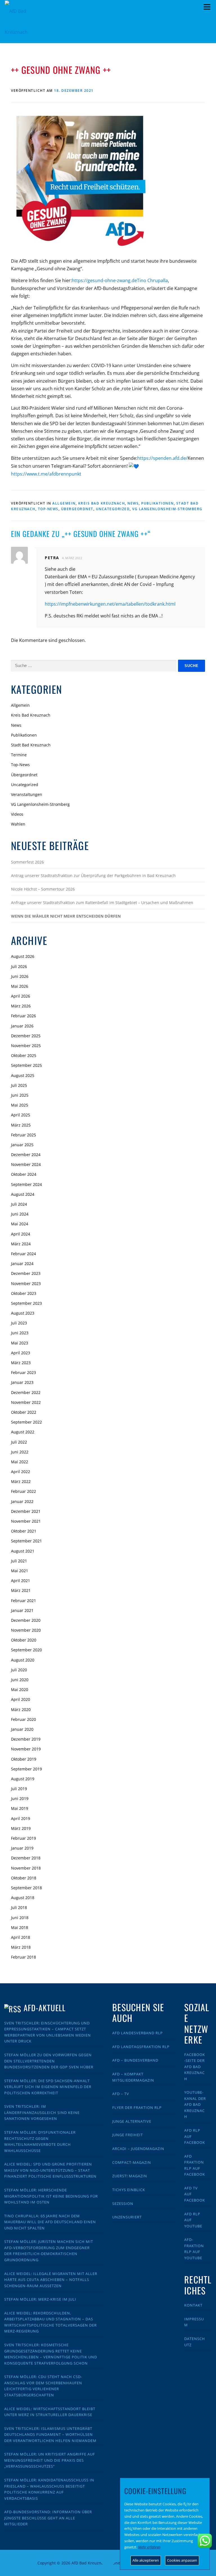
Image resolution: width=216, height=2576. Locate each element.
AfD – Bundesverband (135, 2060)
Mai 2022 (20, 1462)
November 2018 (26, 1868)
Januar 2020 (22, 1729)
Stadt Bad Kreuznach (31, 745)
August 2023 (23, 1313)
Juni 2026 (20, 976)
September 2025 (26, 1065)
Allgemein (64, 503)
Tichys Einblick (129, 2190)
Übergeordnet (77, 509)
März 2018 (21, 1947)
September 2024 (26, 1184)
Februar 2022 (23, 1491)
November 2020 (26, 1630)
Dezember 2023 (26, 1273)
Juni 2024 (20, 1214)
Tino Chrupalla (152, 280)
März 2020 (21, 1709)
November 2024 (26, 1164)
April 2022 (21, 1472)
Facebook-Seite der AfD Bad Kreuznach (195, 2067)
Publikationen (157, 503)
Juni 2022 (20, 1452)
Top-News (48, 509)
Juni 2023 (20, 1333)
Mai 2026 (20, 986)
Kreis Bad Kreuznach (102, 503)
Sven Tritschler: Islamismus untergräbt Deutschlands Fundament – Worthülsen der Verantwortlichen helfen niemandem (50, 2435)
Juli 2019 (19, 1789)
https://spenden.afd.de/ (162, 458)
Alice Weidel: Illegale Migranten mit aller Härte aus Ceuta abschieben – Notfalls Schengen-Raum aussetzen (51, 2280)
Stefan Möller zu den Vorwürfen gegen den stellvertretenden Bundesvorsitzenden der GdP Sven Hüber (49, 2061)
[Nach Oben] (108, 2560)
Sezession (123, 2203)
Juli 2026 (19, 966)
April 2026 (21, 996)
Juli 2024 (19, 1204)
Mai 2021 (20, 1571)
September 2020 (26, 1650)
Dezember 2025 (26, 1036)
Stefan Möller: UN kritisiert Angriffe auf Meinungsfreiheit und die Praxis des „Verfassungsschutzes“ (50, 2460)
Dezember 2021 (26, 1511)
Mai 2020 (20, 1690)
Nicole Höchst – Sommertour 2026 (43, 889)
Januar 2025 (22, 1145)
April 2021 (21, 1581)
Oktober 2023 (24, 1293)
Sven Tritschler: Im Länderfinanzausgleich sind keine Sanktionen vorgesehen (42, 2112)
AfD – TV (121, 2094)
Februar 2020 (23, 1719)
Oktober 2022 (24, 1412)
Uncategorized (113, 509)
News (133, 503)
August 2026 (23, 956)
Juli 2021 (19, 1561)
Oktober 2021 (24, 1531)
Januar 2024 (22, 1264)
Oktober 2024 (24, 1174)
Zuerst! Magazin (130, 2176)
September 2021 (26, 1541)
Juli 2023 (19, 1323)
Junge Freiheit (128, 2135)
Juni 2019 (20, 1798)
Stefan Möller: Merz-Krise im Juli (40, 2299)
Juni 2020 (20, 1680)
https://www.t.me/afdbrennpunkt (46, 474)
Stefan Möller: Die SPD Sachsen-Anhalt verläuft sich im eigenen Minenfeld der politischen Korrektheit (48, 2087)
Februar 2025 (23, 1135)
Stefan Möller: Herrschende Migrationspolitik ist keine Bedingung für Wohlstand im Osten (51, 2196)
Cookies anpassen (182, 2560)
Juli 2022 (19, 1442)
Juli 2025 (19, 1085)
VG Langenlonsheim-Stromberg (167, 509)
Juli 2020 (19, 1670)
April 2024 (21, 1234)
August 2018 (23, 1898)
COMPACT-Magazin (132, 2162)
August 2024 (23, 1194)
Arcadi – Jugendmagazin (138, 2149)
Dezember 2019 (26, 1739)
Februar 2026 (23, 1016)
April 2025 (21, 1115)
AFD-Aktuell (45, 2008)
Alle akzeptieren (146, 2560)
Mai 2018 (20, 1927)
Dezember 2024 (26, 1155)
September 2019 (26, 1769)
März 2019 (21, 1828)
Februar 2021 (23, 1601)
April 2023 (21, 1353)
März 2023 (21, 1363)
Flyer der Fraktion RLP (137, 2107)
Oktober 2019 (24, 1759)
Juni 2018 (20, 1918)
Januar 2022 (22, 1501)
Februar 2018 (23, 1957)
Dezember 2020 (26, 1620)
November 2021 (26, 1521)
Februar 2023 (23, 1372)
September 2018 (26, 1888)
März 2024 (21, 1244)
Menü (207, 7)
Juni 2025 (20, 1095)
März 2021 (21, 1590)
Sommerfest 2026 (27, 862)
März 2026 (21, 1006)
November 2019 (26, 1749)
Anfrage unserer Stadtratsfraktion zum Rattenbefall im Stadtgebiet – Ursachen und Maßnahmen (102, 903)
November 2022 (26, 1402)
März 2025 (21, 1125)
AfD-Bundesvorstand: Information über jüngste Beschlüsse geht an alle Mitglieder (48, 2518)
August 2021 (23, 1551)
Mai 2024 (20, 1224)
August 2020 (23, 1660)
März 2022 (21, 1481)
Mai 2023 (20, 1343)
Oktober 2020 (24, 1640)
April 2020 (21, 1699)
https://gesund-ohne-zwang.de (104, 280)
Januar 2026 (22, 1026)
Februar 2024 (23, 1254)
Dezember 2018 (26, 1858)
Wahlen (18, 824)
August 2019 (23, 1779)
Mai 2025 (20, 1105)
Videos (17, 814)
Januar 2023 (22, 1382)
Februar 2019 (23, 1838)
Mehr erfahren (149, 2547)
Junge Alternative (132, 2121)
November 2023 (26, 1283)
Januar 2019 (22, 1848)
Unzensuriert (127, 2217)
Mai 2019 (20, 1808)
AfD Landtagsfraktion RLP (141, 2047)
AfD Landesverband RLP (138, 2033)
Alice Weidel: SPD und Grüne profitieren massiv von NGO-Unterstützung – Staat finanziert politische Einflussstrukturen (50, 2170)
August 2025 (23, 1075)
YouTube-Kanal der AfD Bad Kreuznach (195, 2104)
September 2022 (26, 1422)
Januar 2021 (22, 1610)
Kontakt (193, 2305)
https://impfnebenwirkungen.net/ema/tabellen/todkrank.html (110, 604)
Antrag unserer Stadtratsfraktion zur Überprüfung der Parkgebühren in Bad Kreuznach (93, 876)
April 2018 (21, 1937)
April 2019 (21, 1818)
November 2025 (26, 1046)
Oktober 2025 (24, 1055)
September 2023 (26, 1303)
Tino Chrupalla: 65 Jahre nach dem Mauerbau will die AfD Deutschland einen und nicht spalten (50, 2222)
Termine (19, 755)
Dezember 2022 (26, 1392)
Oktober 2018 (24, 1878)
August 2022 (23, 1432)
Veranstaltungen (27, 794)
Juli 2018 (19, 1907)
